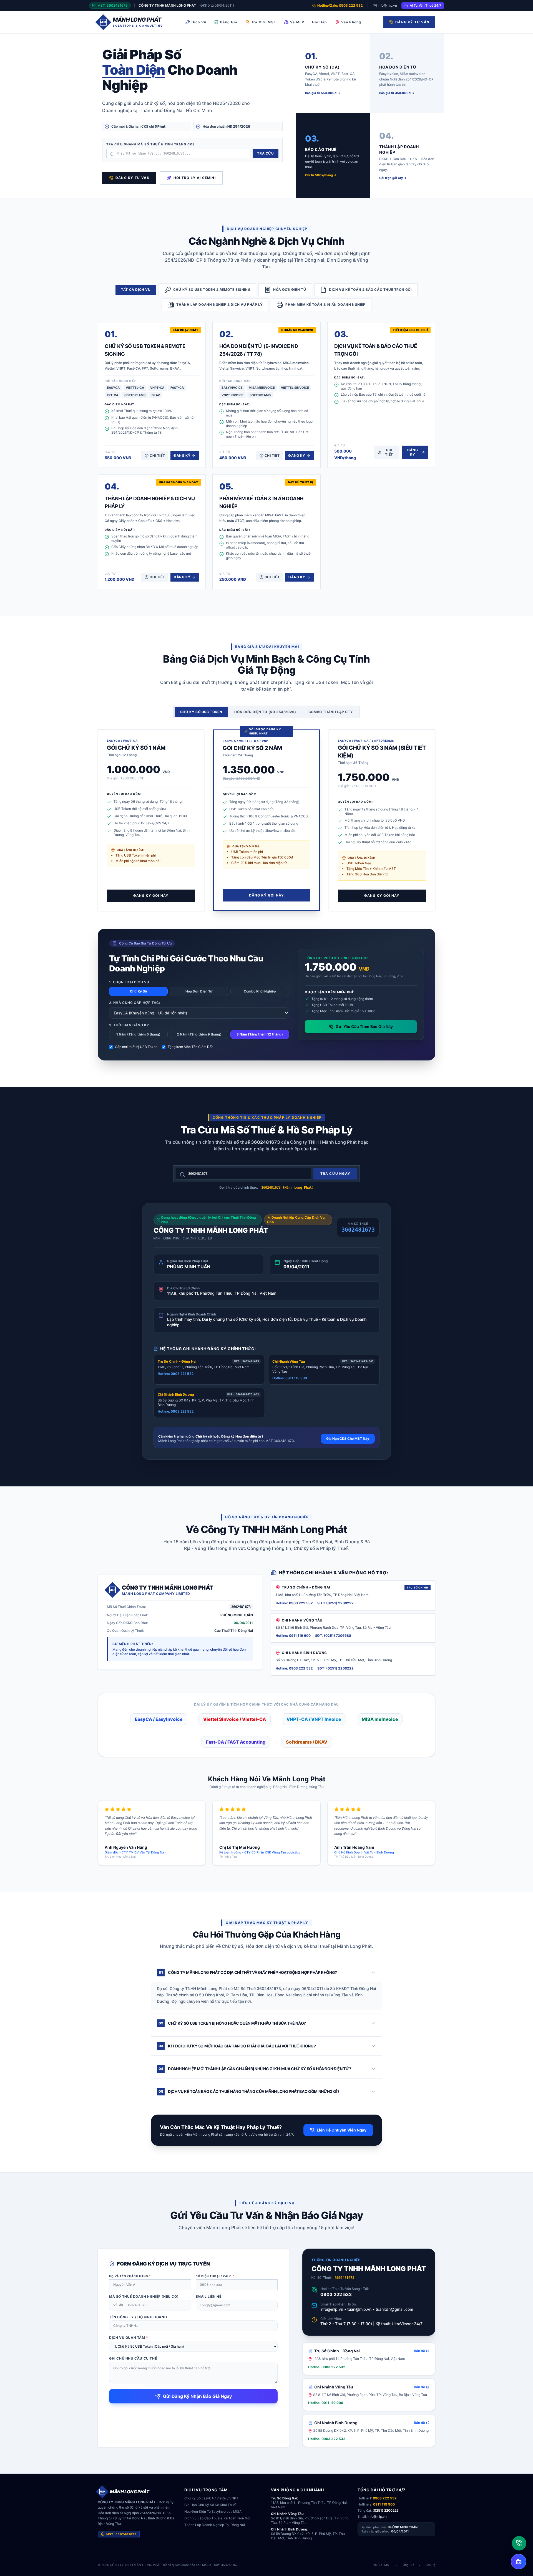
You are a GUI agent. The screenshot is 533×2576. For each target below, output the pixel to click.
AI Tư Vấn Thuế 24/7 (426, 5)
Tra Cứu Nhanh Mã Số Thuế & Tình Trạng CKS (150, 144)
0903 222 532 (336, 2294)
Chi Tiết (157, 455)
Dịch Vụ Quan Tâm (129, 2338)
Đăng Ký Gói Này (151, 896)
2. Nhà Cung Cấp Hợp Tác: (134, 1003)
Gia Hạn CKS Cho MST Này (348, 1439)
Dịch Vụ (199, 22)
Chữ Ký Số (138, 991)
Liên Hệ (430, 2565)
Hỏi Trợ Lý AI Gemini (195, 178)
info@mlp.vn (387, 5)
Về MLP (297, 22)
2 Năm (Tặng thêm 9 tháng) (199, 1034)
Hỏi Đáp (320, 22)
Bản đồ (419, 2351)
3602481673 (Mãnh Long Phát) (287, 1188)
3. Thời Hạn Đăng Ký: (129, 1025)
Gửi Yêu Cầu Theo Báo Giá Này (364, 1026)
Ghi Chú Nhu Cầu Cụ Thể (133, 2358)
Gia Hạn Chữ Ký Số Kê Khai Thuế (210, 2505)
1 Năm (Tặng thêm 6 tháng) (138, 1034)
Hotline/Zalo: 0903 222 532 (340, 5)
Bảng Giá (229, 22)
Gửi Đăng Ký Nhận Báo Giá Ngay (197, 2396)
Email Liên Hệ (209, 2296)
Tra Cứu (265, 153)
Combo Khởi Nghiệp (260, 991)
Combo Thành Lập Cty (331, 712)
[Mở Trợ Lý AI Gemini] (519, 2562)
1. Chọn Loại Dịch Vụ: (130, 982)
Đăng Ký (182, 455)
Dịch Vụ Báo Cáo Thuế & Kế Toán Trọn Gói (217, 2518)
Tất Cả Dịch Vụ (136, 290)
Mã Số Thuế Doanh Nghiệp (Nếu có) (144, 2296)
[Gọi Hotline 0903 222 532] (519, 2543)
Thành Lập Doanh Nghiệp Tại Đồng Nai (215, 2525)
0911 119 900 (384, 2504)
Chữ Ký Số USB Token (201, 712)
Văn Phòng (351, 22)
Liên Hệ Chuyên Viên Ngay (342, 2130)
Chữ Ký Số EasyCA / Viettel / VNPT (211, 2498)
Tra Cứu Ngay (335, 1174)
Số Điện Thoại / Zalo (215, 2276)
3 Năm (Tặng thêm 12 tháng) (260, 1034)
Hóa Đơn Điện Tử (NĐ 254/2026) (265, 712)
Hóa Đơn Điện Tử (199, 991)
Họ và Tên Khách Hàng (130, 2276)
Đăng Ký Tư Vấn (412, 22)
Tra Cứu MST (264, 22)
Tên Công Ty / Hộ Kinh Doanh (138, 2317)
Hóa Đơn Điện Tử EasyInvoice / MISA (213, 2511)
